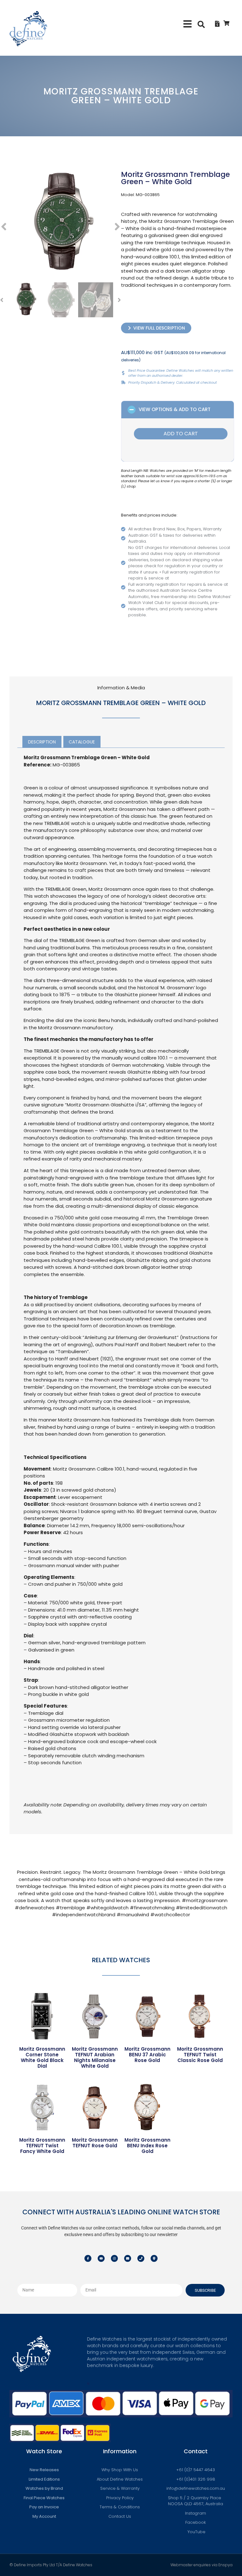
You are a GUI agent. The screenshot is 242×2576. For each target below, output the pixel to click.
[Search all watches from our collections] (201, 24)
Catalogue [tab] (82, 742)
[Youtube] (101, 2258)
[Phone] (141, 2258)
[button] (188, 24)
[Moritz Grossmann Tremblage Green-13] (60, 223)
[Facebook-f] (88, 2258)
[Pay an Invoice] (217, 24)
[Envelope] (128, 2258)
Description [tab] (42, 742)
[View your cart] (226, 23)
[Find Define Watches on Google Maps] (154, 2258)
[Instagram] (114, 2258)
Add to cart (181, 434)
